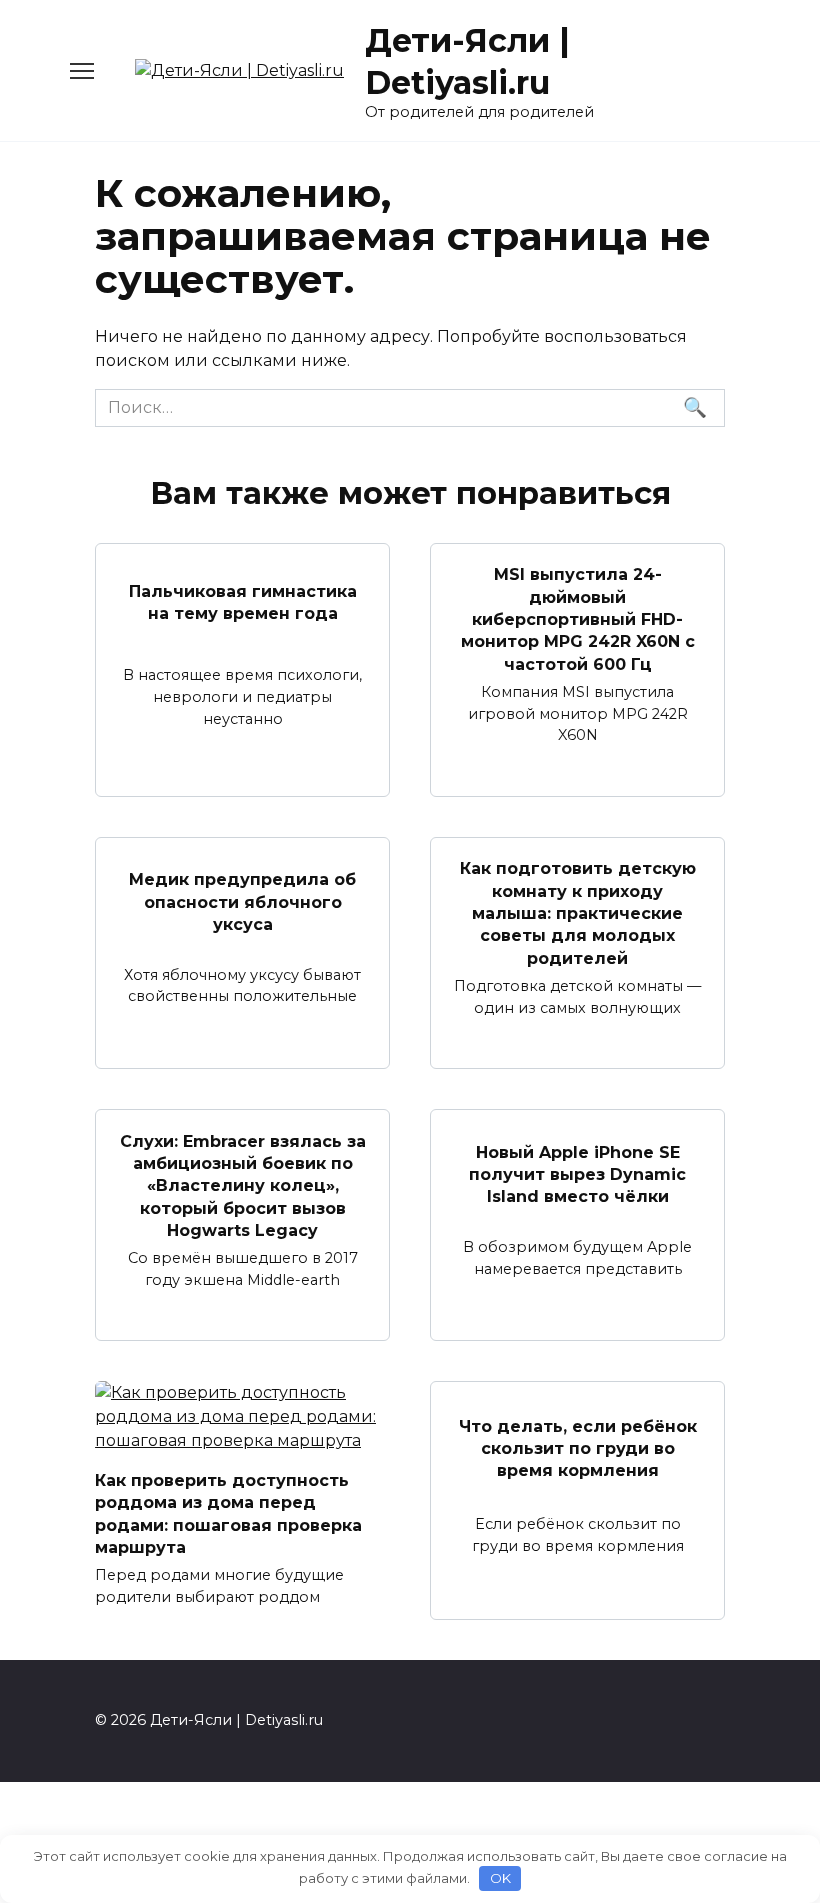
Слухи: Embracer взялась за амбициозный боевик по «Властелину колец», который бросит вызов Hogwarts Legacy (243, 1185)
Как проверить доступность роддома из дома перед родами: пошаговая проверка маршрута (228, 1513)
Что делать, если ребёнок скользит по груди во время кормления (578, 1448)
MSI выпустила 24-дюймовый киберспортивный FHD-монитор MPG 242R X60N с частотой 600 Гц (578, 619)
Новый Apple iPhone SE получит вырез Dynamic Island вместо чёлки (577, 1174)
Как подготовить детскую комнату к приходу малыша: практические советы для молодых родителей (578, 913)
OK (500, 1878)
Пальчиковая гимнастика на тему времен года (243, 602)
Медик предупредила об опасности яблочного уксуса (242, 902)
